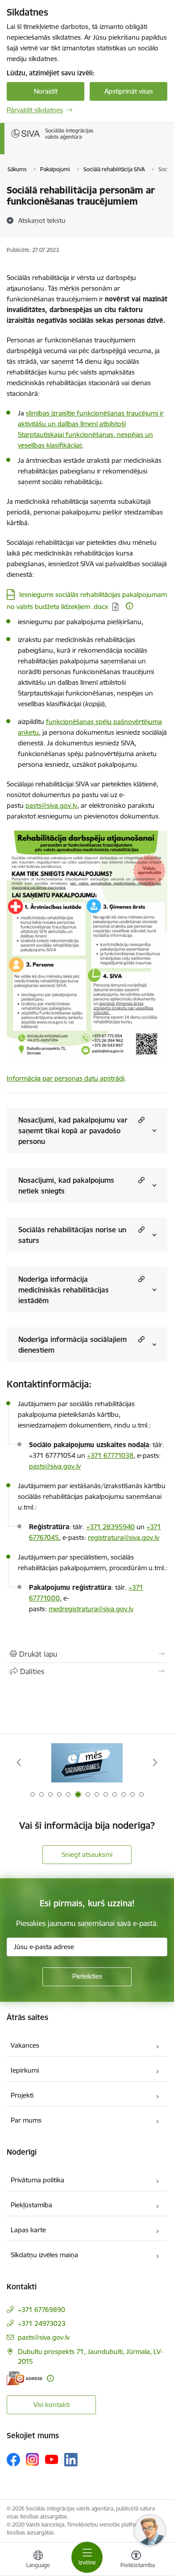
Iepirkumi (25, 2070)
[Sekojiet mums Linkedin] (71, 2460)
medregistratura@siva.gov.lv (91, 1609)
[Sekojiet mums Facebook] (13, 2460)
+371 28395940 (110, 1527)
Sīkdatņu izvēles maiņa (44, 2255)
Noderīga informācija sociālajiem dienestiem (72, 1345)
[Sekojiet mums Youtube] (52, 2459)
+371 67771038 (110, 1455)
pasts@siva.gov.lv (55, 1466)
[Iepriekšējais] (19, 1762)
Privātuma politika (37, 2180)
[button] (140, 1120)
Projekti (22, 2095)
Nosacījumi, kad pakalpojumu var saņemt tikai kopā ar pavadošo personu (73, 1131)
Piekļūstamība (31, 2205)
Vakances (25, 2045)
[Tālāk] (155, 1762)
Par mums (26, 2120)
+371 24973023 (42, 2323)
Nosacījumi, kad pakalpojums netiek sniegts (66, 1185)
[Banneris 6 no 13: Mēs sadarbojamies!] (87, 1763)
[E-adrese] (25, 2378)
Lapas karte (28, 2230)
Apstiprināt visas (129, 91)
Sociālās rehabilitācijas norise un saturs (72, 1235)
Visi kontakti (52, 2405)
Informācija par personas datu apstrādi (66, 1078)
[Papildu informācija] (129, 606)
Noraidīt (46, 91)
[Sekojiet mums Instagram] (33, 2459)
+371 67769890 (41, 2310)
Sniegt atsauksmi (87, 1854)
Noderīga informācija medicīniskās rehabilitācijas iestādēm (64, 1290)
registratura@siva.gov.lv (124, 1537)
